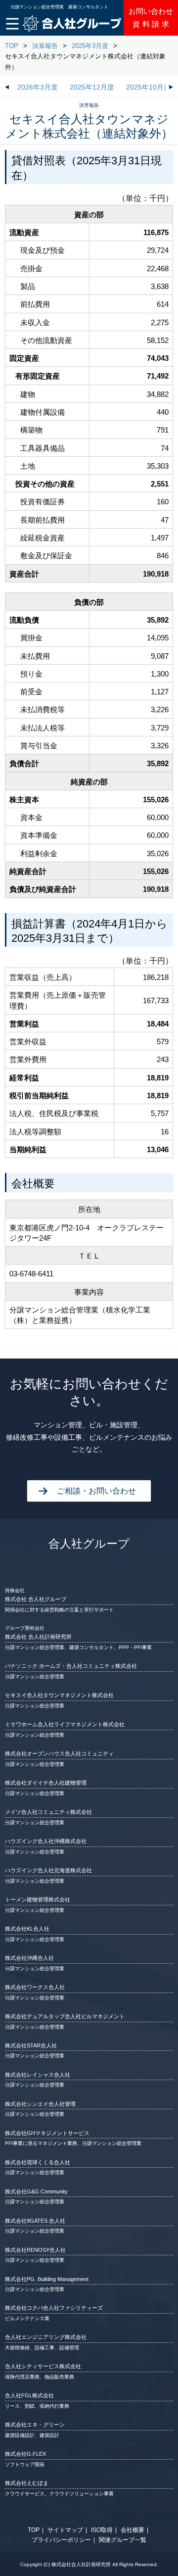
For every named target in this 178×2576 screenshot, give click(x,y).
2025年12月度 (92, 87)
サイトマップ (65, 2530)
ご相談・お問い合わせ (96, 1491)
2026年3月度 (38, 87)
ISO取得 (102, 2530)
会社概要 (133, 2530)
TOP (12, 46)
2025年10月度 (148, 87)
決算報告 (45, 46)
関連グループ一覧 (123, 2540)
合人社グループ (89, 1544)
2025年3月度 (90, 46)
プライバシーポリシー (61, 2540)
